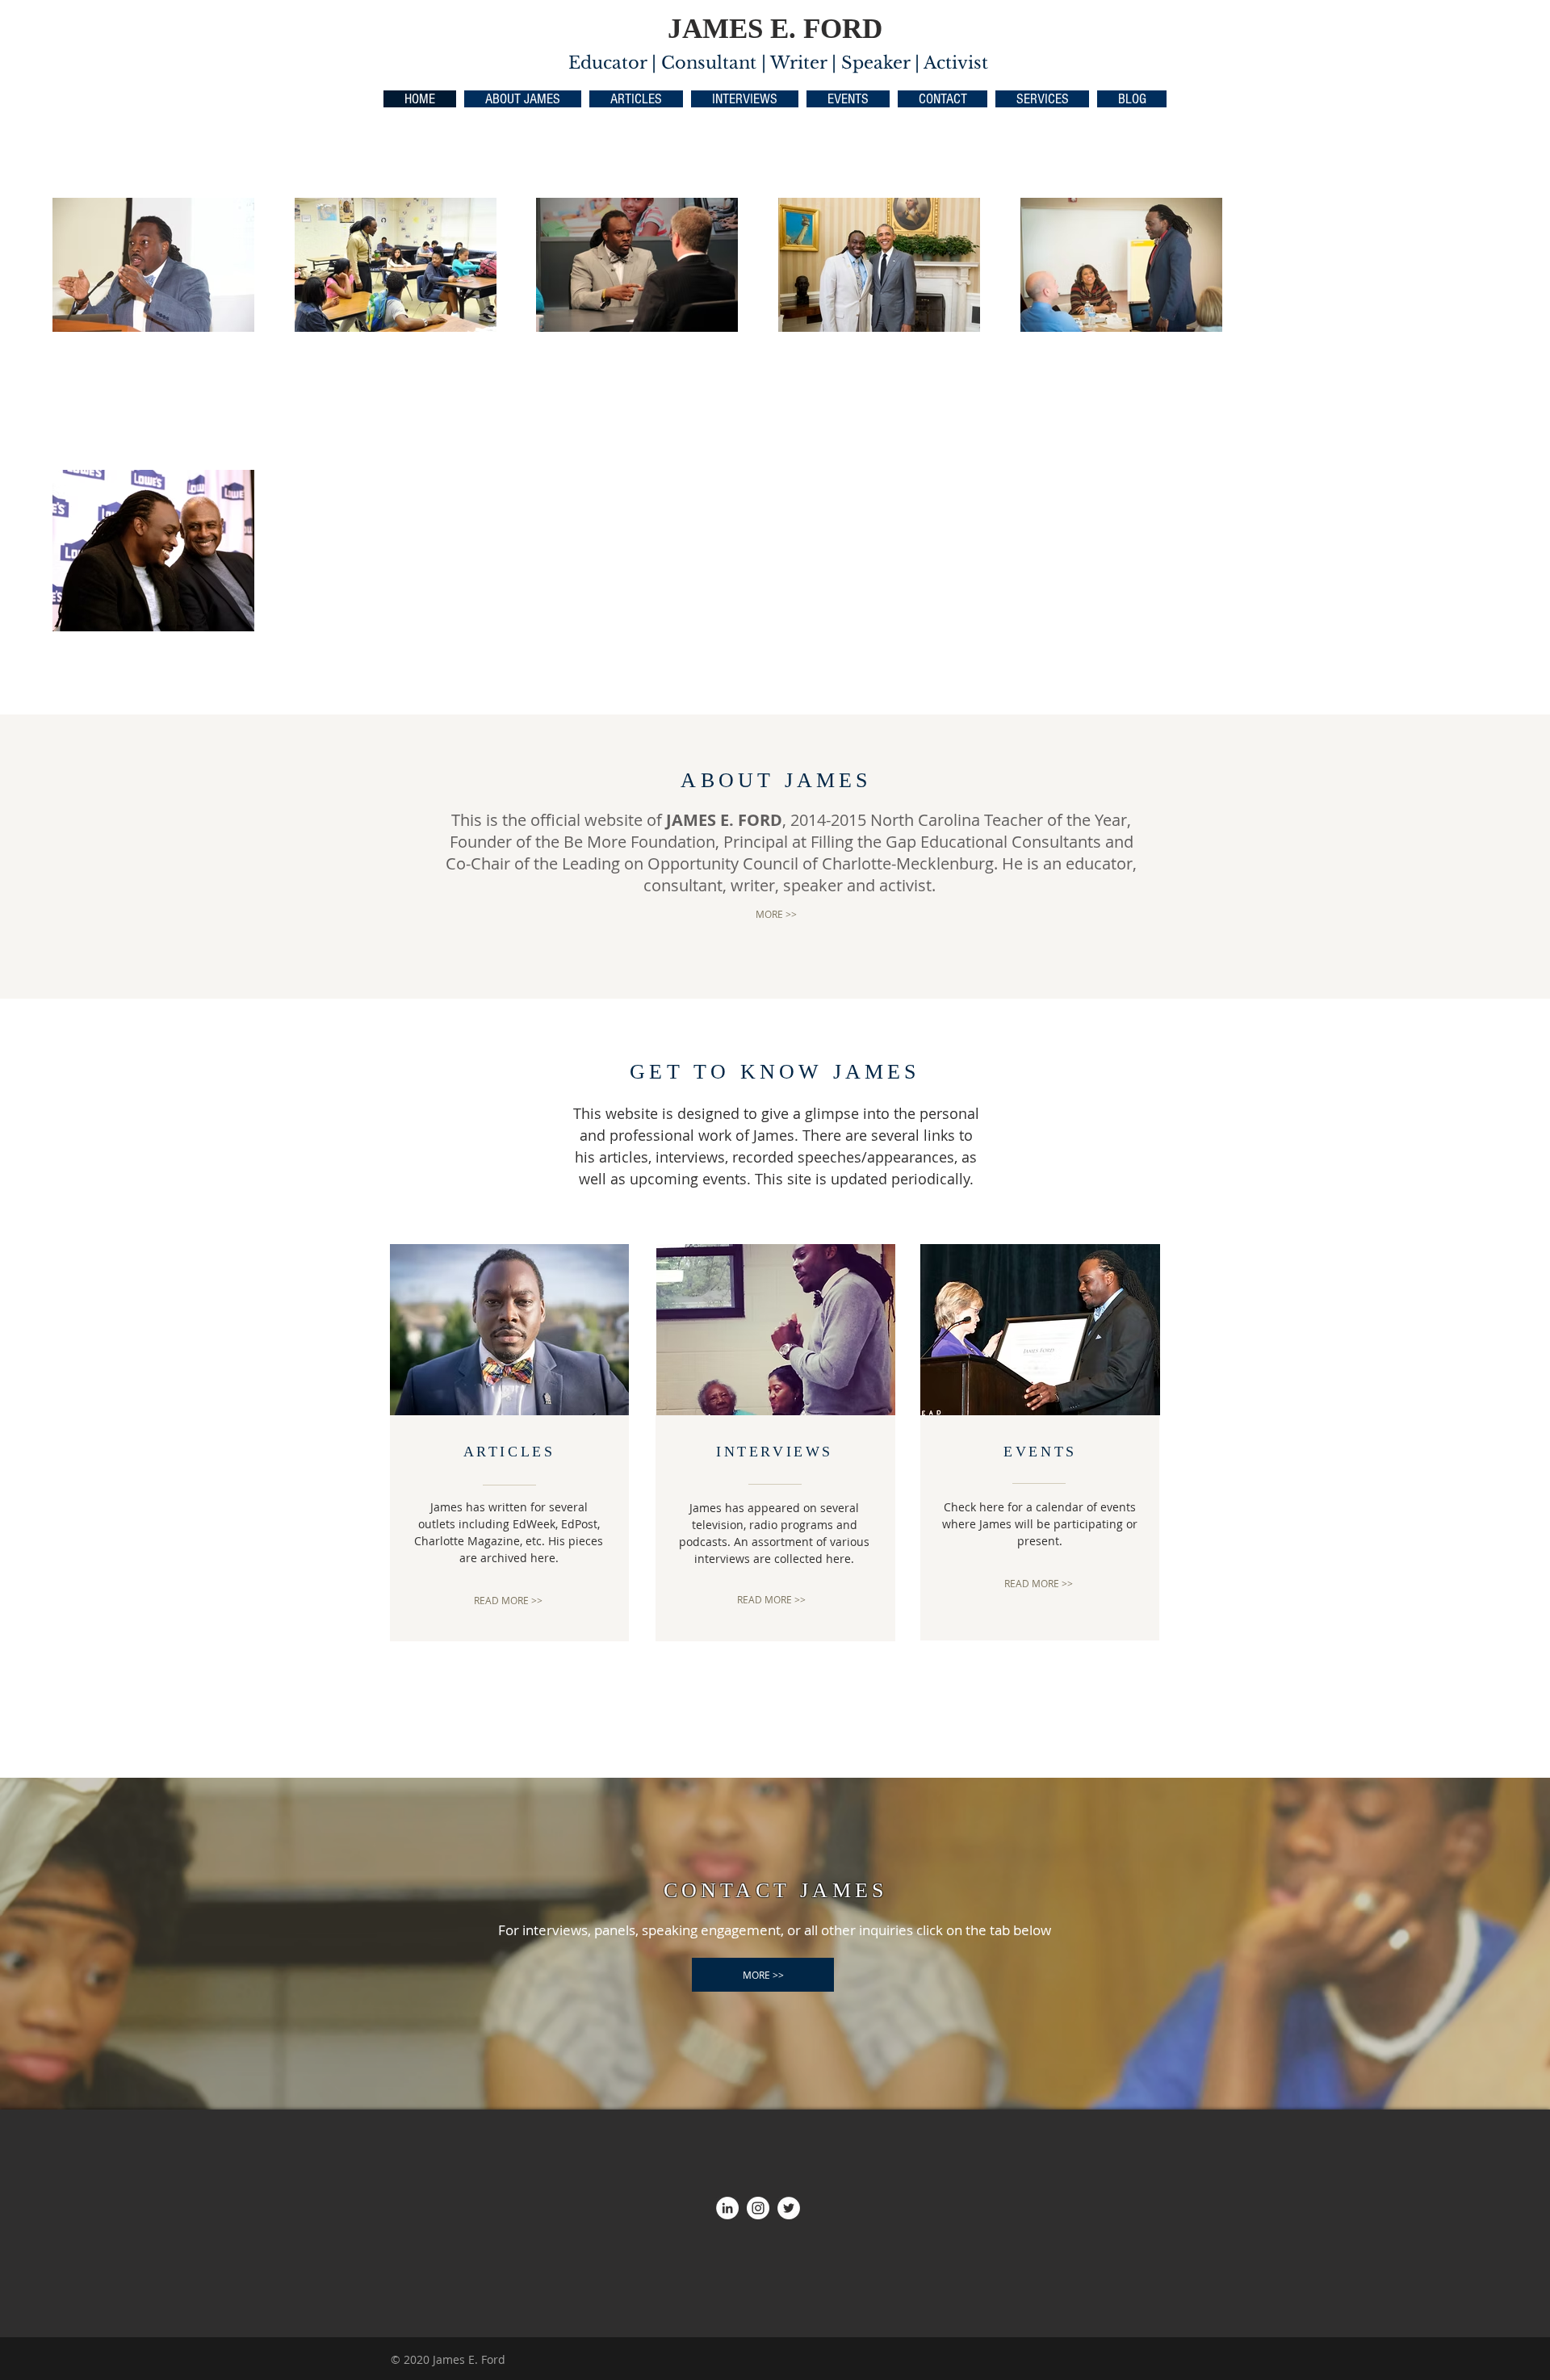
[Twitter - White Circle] (789, 2208)
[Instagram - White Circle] (758, 2208)
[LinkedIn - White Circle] (727, 2208)
